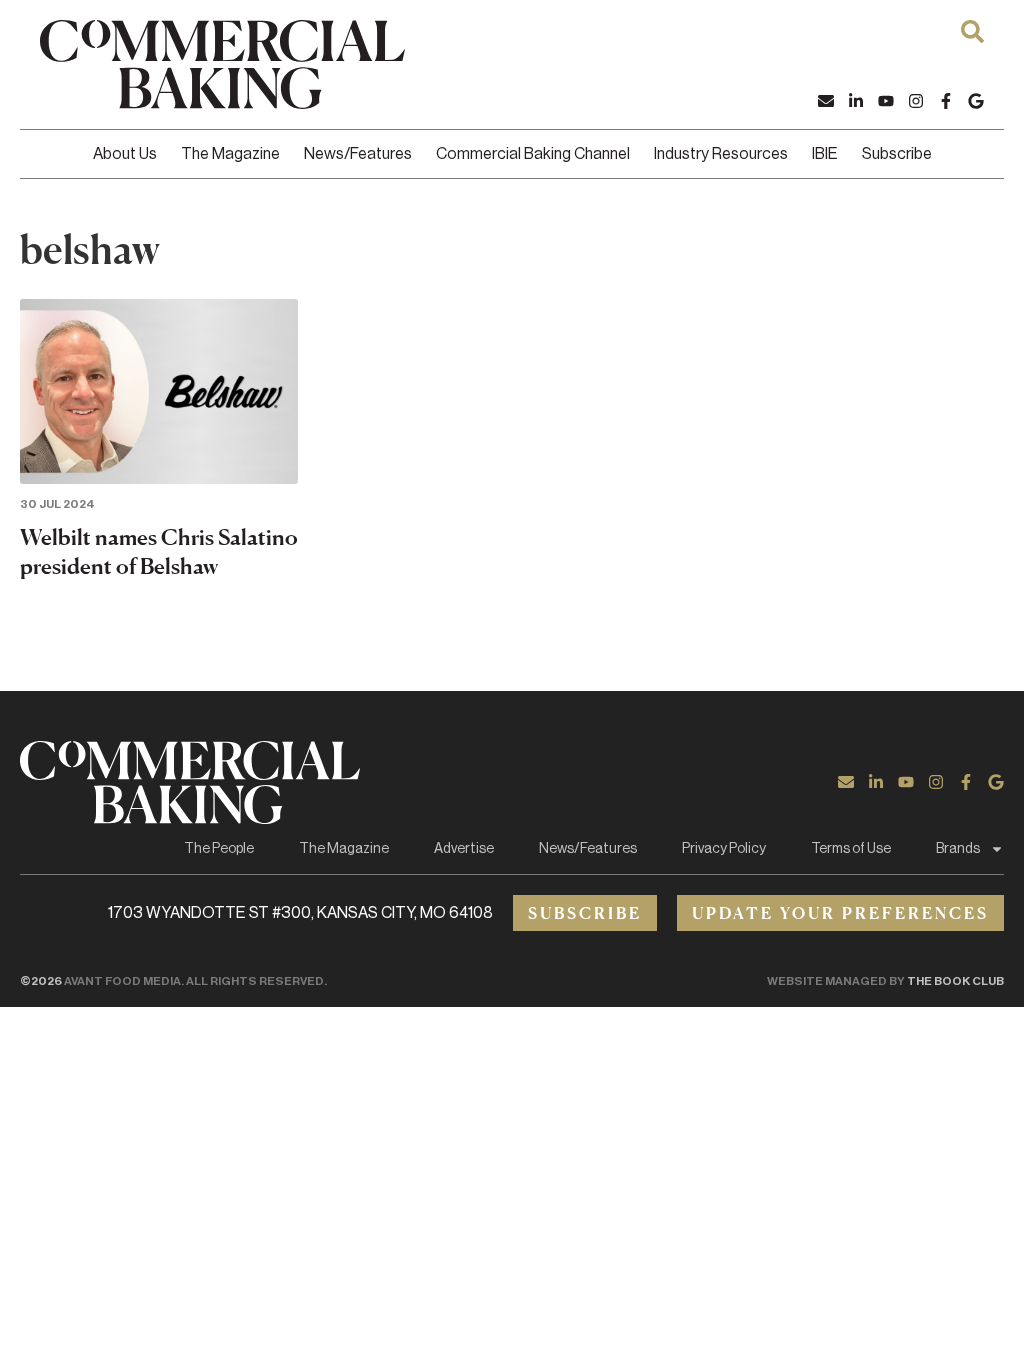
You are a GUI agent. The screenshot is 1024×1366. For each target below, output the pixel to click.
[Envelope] (826, 101)
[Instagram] (916, 101)
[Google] (976, 101)
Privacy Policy (724, 849)
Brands (958, 849)
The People (219, 849)
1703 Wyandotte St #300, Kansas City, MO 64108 (300, 913)
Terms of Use (851, 849)
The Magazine (230, 154)
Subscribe (897, 154)
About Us (125, 154)
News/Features (358, 154)
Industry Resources (721, 154)
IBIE (825, 154)
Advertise (464, 849)
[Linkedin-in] (856, 101)
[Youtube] (886, 101)
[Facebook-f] (946, 101)
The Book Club (955, 981)
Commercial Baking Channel (533, 154)
